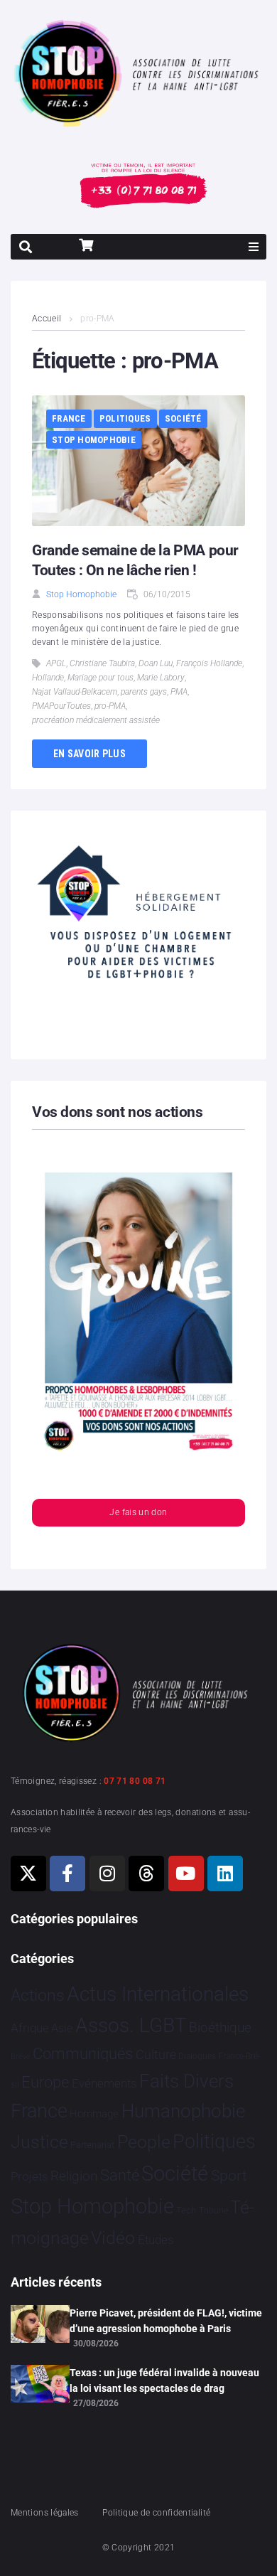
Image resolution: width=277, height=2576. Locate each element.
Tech (186, 2210)
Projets (29, 2177)
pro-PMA (110, 706)
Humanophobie (183, 2111)
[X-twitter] (28, 1874)
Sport (229, 2176)
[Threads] (146, 1874)
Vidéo (113, 2238)
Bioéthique (220, 2028)
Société (183, 418)
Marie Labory (161, 678)
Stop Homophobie (94, 440)
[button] (254, 247)
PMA (179, 692)
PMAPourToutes (61, 706)
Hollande (48, 678)
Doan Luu (156, 663)
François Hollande (209, 663)
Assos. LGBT (131, 2025)
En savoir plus (89, 754)
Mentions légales (45, 2513)
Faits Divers (186, 2081)
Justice (39, 2142)
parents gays (144, 692)
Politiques (125, 418)
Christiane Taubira (102, 663)
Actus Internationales (158, 1994)
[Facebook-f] (67, 1874)
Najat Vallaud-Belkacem (75, 692)
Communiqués (83, 2054)
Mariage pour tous (101, 678)
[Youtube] (186, 1874)
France (69, 418)
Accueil (47, 319)
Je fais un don (138, 1512)
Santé (120, 2175)
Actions (38, 1995)
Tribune (213, 2211)
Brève (21, 2057)
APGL (56, 663)
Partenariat (92, 2145)
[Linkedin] (225, 1874)
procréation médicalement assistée (96, 720)
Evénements (104, 2083)
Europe (45, 2082)
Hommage (94, 2114)
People (144, 2142)
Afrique (30, 2028)
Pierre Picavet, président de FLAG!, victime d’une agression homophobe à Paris (166, 2321)
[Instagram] (107, 1874)
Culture (156, 2054)
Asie (62, 2028)
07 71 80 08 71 (135, 1781)
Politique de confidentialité (156, 2513)
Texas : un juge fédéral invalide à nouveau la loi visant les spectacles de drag (164, 2380)
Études (156, 2240)
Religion (74, 2176)
